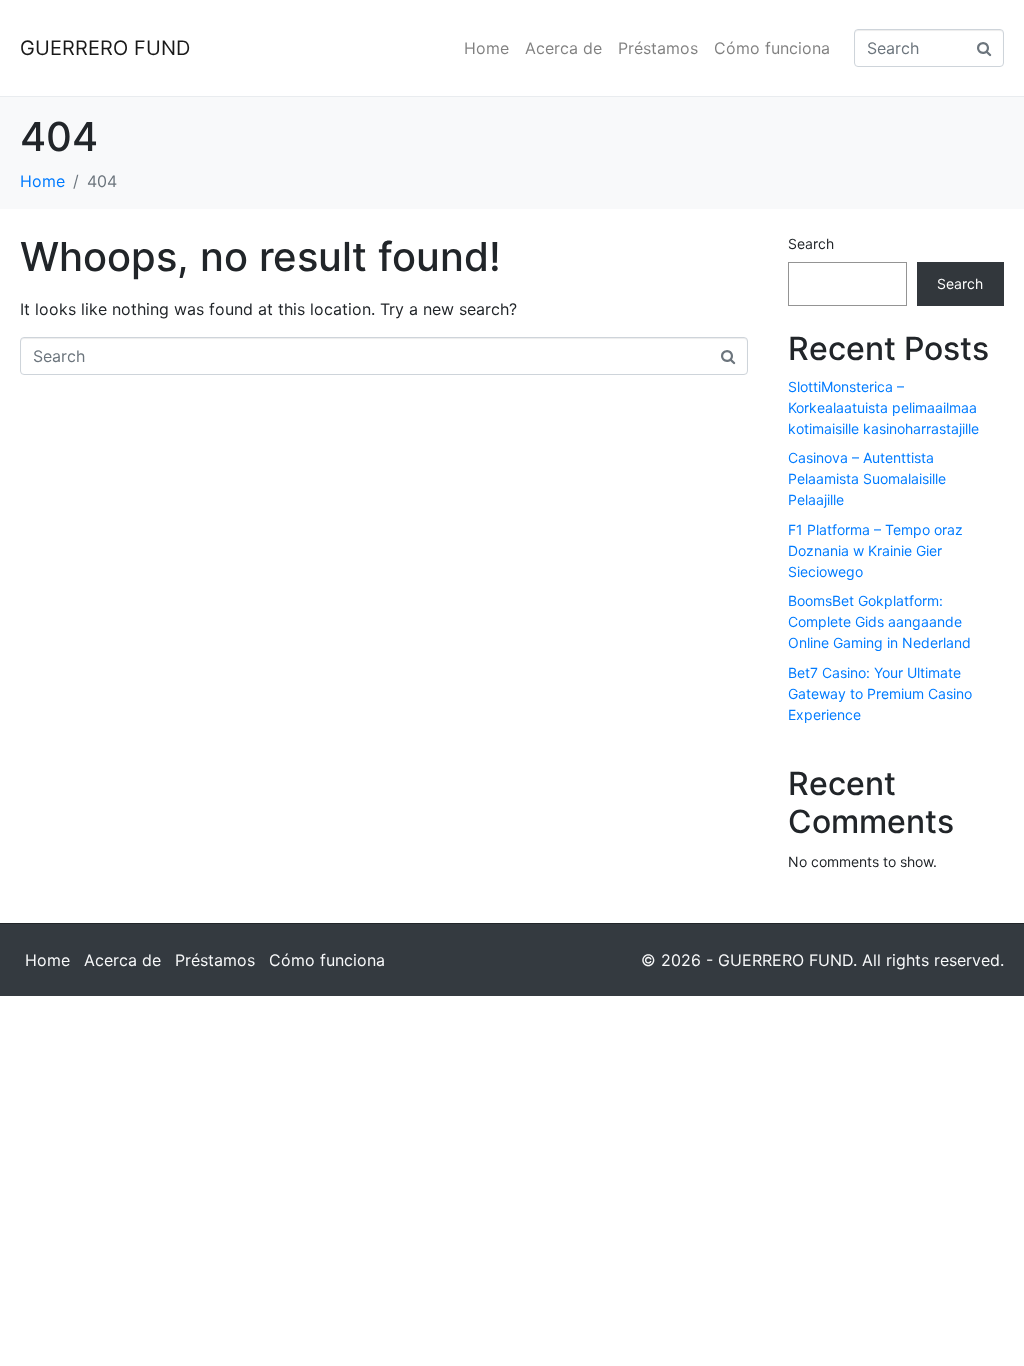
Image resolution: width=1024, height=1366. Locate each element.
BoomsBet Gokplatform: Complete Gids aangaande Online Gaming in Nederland (879, 621)
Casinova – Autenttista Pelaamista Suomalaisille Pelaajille (867, 478)
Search (811, 243)
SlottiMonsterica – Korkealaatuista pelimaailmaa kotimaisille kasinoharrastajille (883, 407)
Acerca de (563, 48)
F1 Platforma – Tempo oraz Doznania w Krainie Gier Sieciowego (875, 550)
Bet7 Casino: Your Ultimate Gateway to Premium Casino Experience (880, 693)
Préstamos (658, 48)
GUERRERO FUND (105, 48)
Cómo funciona (772, 48)
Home (486, 48)
